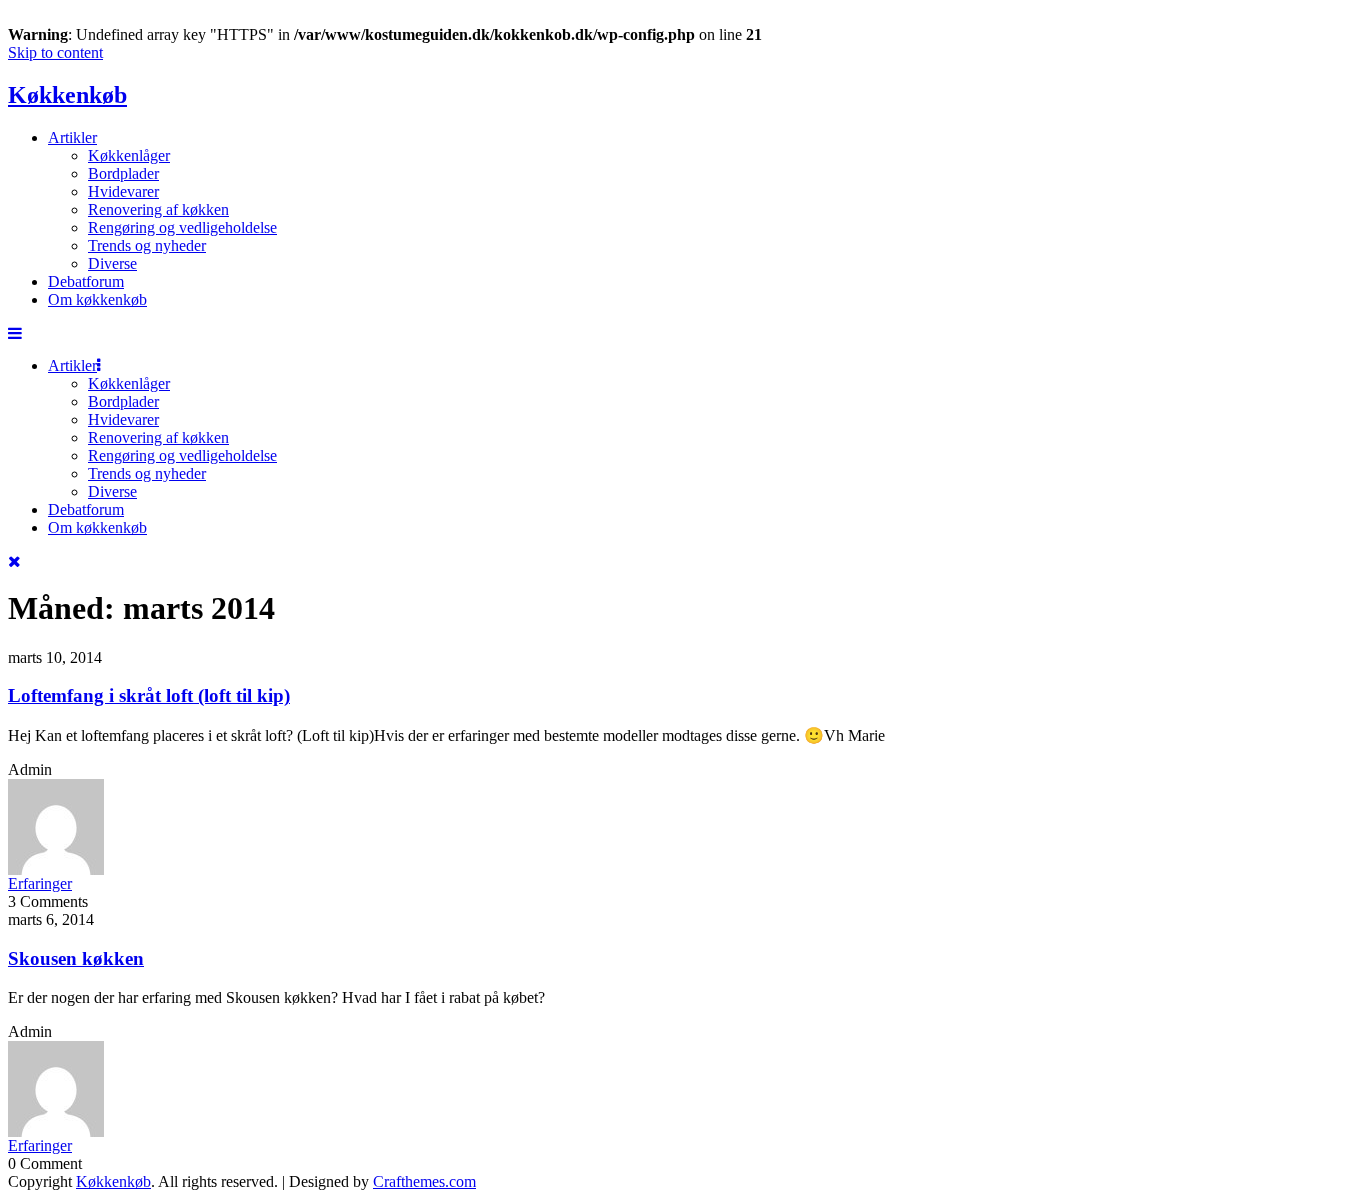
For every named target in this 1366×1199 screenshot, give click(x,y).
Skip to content (55, 52)
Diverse (112, 263)
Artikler (72, 137)
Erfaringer (40, 883)
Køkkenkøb (67, 95)
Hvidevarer (123, 191)
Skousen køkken (76, 958)
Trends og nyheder (147, 245)
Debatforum (86, 281)
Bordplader (123, 173)
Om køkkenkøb (97, 299)
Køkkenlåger (129, 155)
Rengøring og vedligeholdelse (182, 227)
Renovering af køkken (158, 209)
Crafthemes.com (424, 1181)
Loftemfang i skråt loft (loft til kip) (149, 695)
